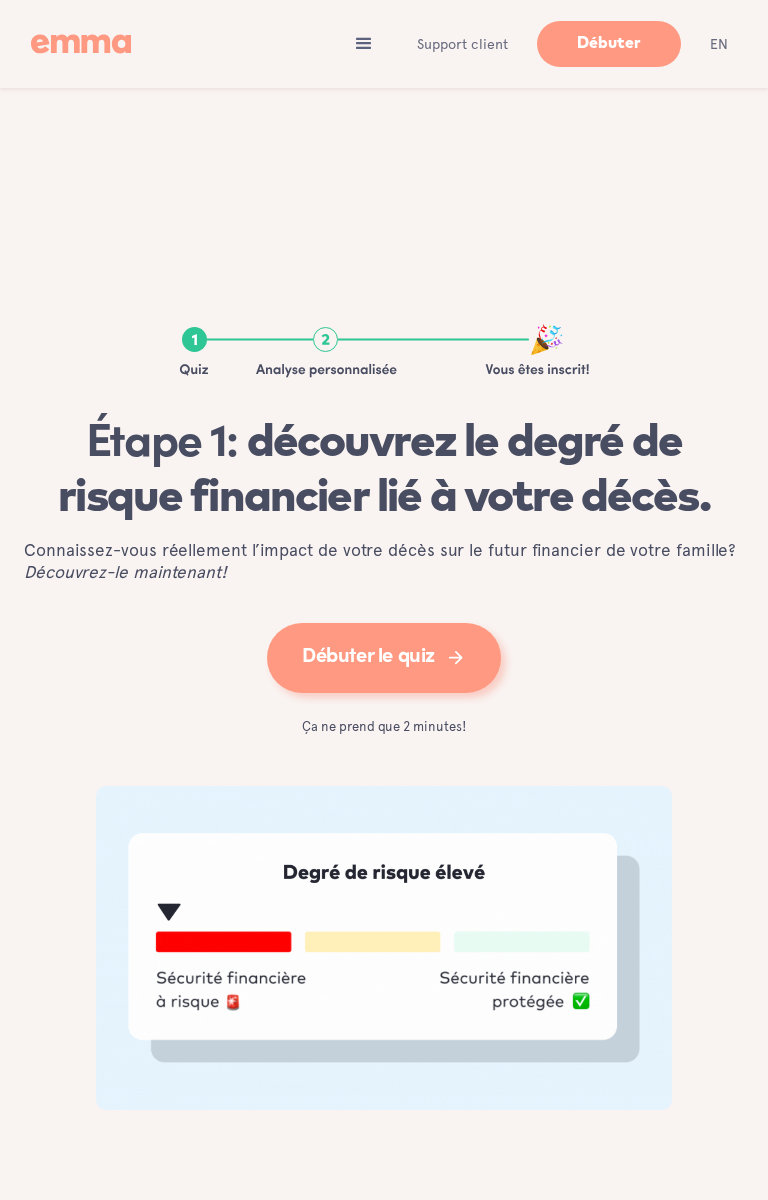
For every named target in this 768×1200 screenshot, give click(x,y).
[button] (364, 44)
